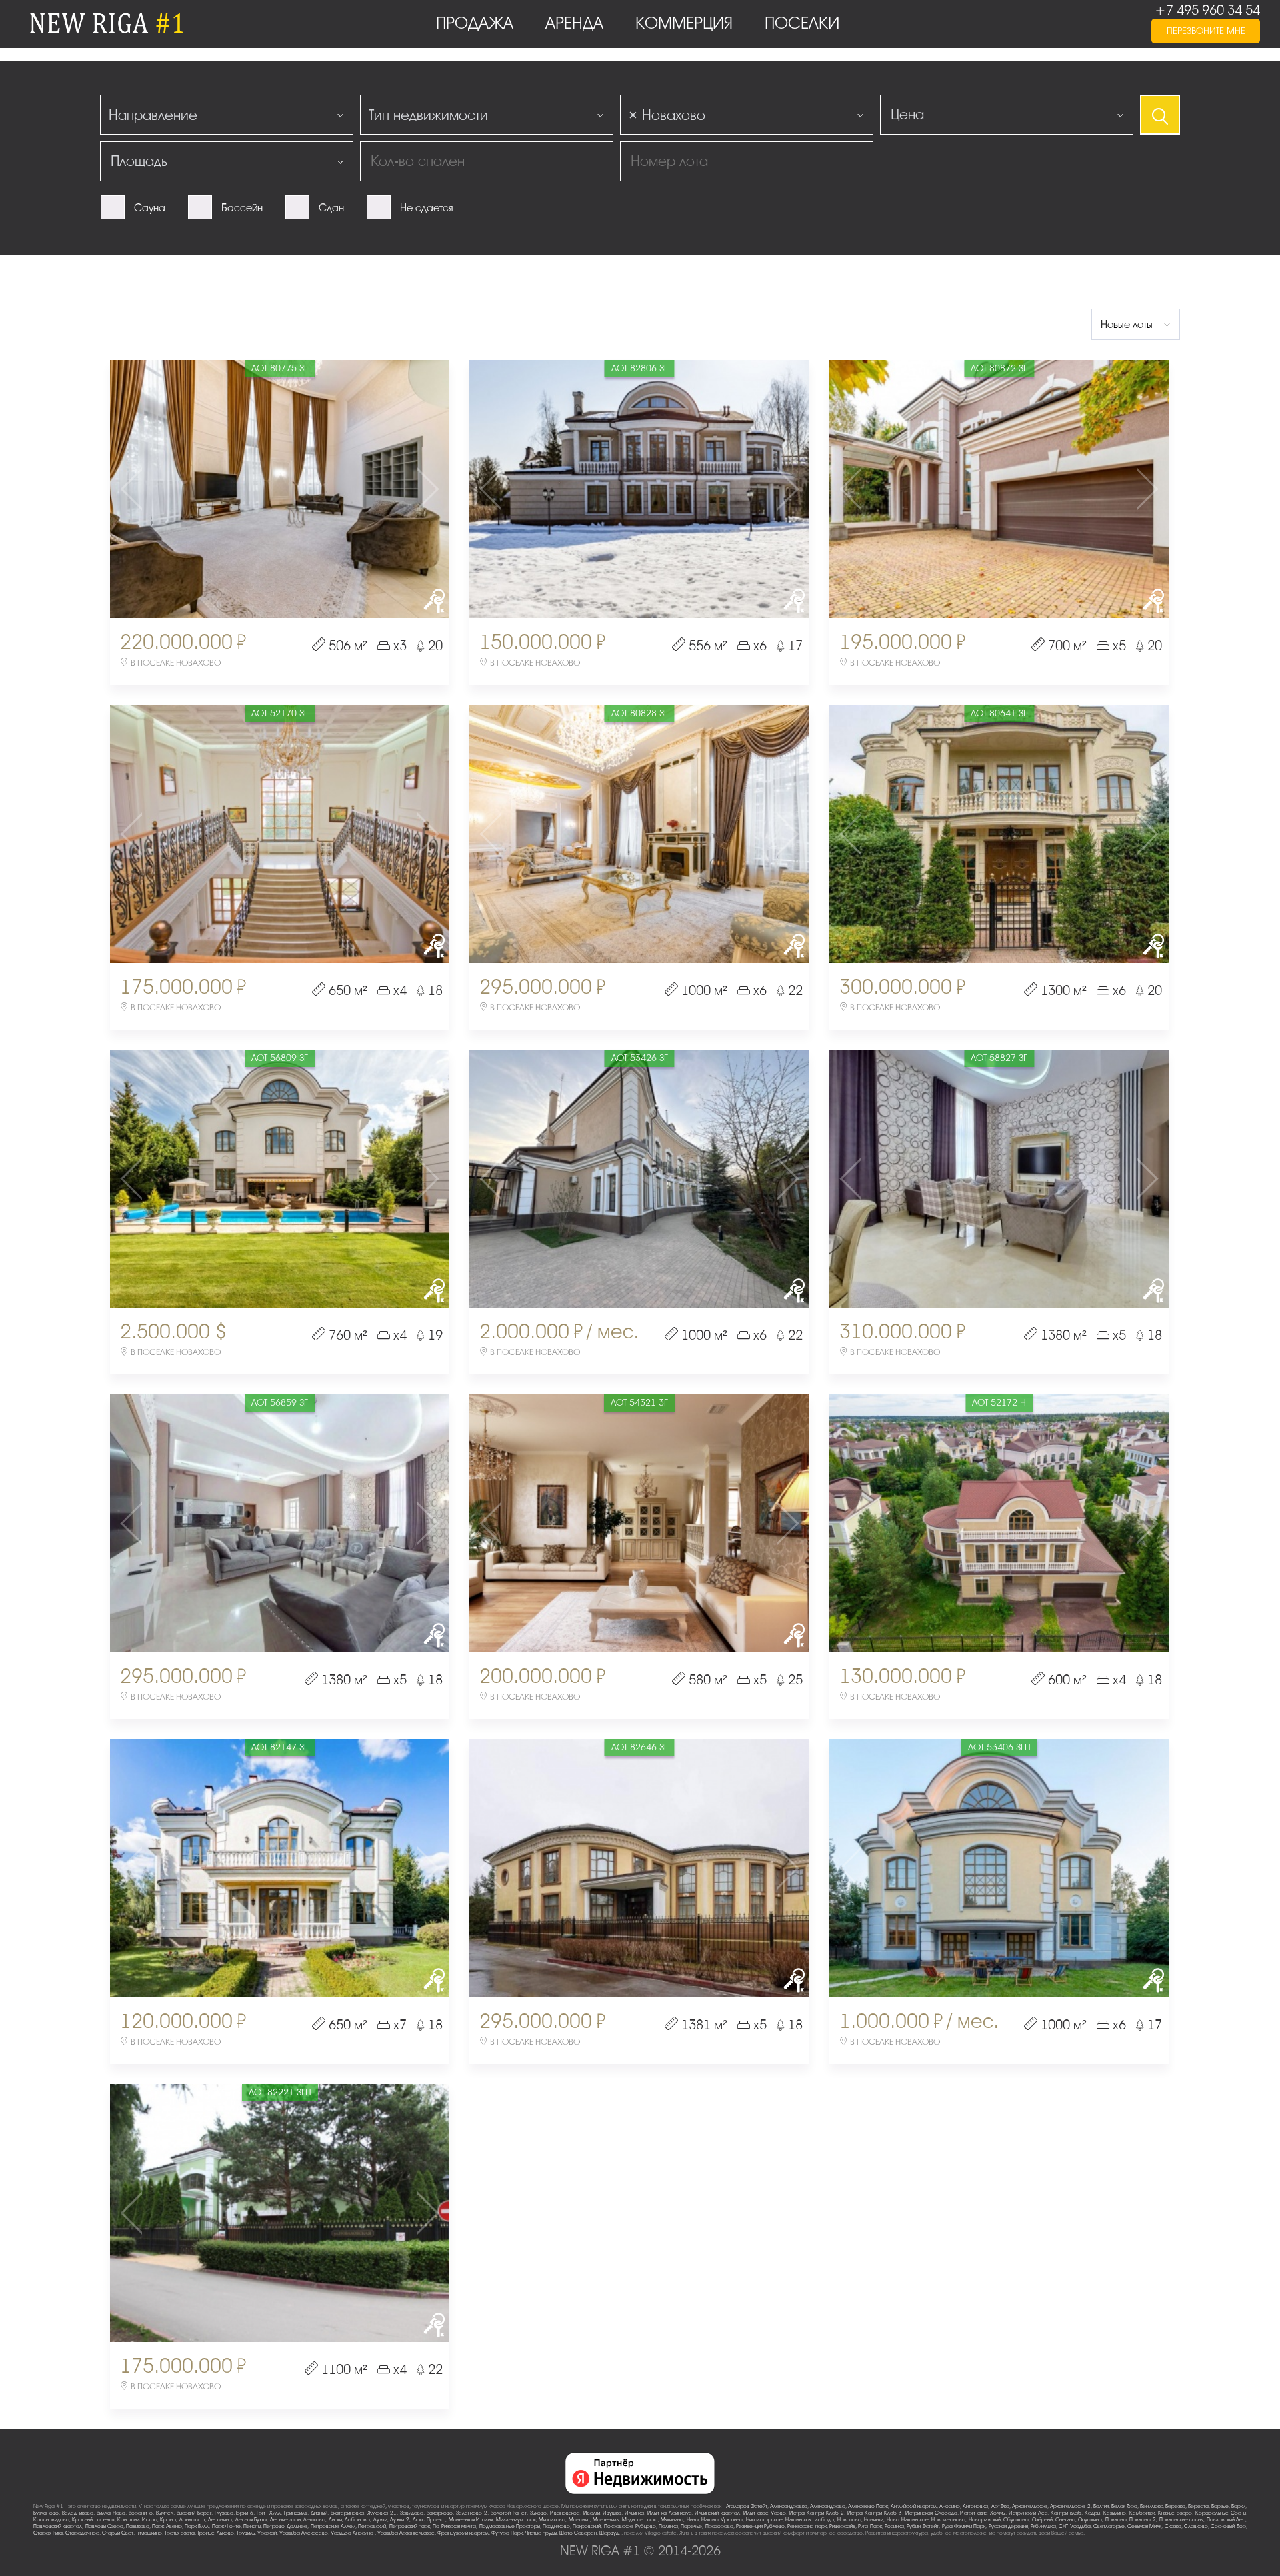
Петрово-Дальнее (285, 2526)
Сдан (331, 208)
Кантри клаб (1066, 2513)
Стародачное (82, 2533)
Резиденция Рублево (760, 2526)
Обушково (1016, 2520)
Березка (1175, 2506)
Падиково (138, 2526)
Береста (1198, 2506)
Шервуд (609, 2533)
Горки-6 (245, 2513)
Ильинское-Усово (765, 2513)
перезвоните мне (1206, 31)
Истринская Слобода (931, 2513)
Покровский (587, 2526)
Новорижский (985, 2520)
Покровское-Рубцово (630, 2526)
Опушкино (1090, 2520)
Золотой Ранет (509, 2513)
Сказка (1173, 2526)
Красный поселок (93, 2520)
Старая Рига (48, 2533)
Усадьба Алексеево (304, 2533)
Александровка (789, 2506)
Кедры (1092, 2513)
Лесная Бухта (251, 2520)
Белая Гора (1124, 2506)
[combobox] (227, 115)
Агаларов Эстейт (747, 2506)
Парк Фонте (226, 2526)
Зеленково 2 (472, 2513)
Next (393, 489)
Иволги (592, 2513)
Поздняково (556, 2526)
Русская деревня (1008, 2526)
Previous (166, 489)
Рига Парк (870, 2526)
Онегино (1065, 2520)
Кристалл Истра (137, 2520)
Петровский (372, 2526)
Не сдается (426, 208)
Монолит (579, 2520)
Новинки (874, 2520)
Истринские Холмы (983, 2513)
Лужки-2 (400, 2520)
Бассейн (242, 208)
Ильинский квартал (717, 2513)
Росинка (894, 2526)
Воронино (141, 2513)
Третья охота (180, 2533)
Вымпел (165, 2513)
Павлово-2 (1143, 2520)
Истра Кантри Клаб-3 (875, 2513)
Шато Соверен (578, 2533)
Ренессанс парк (807, 2526)
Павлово (1116, 2520)
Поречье (691, 2526)
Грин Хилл (269, 2513)
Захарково (440, 2513)
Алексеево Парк (868, 2506)
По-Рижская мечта (454, 2526)
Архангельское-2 (1070, 2506)
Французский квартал (463, 2533)
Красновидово (51, 2520)
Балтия (1101, 2506)
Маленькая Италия (471, 2520)
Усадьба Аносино (353, 2533)
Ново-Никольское (908, 2520)
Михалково (552, 2520)
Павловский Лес (1226, 2520)
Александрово (828, 2506)
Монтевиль (606, 2520)
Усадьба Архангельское (406, 2533)
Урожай (267, 2533)
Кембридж (1142, 2513)
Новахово (849, 2520)
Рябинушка (1043, 2526)
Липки (335, 2520)
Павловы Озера (104, 2526)
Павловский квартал (58, 2526)
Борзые (1220, 2506)
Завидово (412, 2513)
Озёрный (1042, 2520)
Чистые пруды (541, 2533)
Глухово (224, 2513)
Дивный (319, 2513)
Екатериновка (347, 2513)
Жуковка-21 (382, 2513)
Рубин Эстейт (923, 2526)
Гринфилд (296, 2513)
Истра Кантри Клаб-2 (817, 2513)
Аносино (950, 2506)
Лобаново (357, 2520)
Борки (1238, 2506)
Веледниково (78, 2513)
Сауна (150, 208)
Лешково (314, 2520)
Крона (168, 2520)
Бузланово (46, 2513)
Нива (693, 2520)
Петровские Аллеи (333, 2526)
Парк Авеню (167, 2526)
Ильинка (634, 2513)
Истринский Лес (1028, 2513)
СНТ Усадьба (1074, 2526)
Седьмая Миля (1144, 2526)
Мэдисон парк (640, 2520)
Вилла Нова (111, 2513)
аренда (577, 23)
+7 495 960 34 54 (1207, 10)
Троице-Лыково (216, 2533)
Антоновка (975, 2506)
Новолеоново (948, 2520)
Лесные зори (285, 2520)
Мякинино (672, 2520)
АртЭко (1000, 2506)
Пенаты (252, 2526)
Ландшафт (192, 2520)
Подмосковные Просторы (510, 2526)
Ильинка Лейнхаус (669, 2513)
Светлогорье (1109, 2526)
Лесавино (220, 2520)
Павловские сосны (1181, 2520)
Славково (1196, 2526)
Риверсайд (842, 2526)
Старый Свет (118, 2533)
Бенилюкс (1151, 2506)
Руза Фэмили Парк (964, 2526)
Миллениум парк (516, 2520)
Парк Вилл (197, 2526)
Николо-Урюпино (722, 2520)
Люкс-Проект (429, 2520)
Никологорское (764, 2520)
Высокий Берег (194, 2513)
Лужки (380, 2520)
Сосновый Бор (1228, 2526)
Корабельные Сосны (1221, 2513)
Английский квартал (914, 2506)
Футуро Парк (507, 2533)
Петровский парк (410, 2526)
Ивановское (565, 2513)
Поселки (804, 23)
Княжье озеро (1175, 2513)
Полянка (668, 2526)
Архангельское (1030, 2506)
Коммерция (686, 23)
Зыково (538, 2513)
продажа (477, 23)
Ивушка (612, 2513)
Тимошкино (149, 2533)
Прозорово (719, 2526)
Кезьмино (1115, 2513)
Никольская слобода (810, 2520)
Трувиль (246, 2533)
